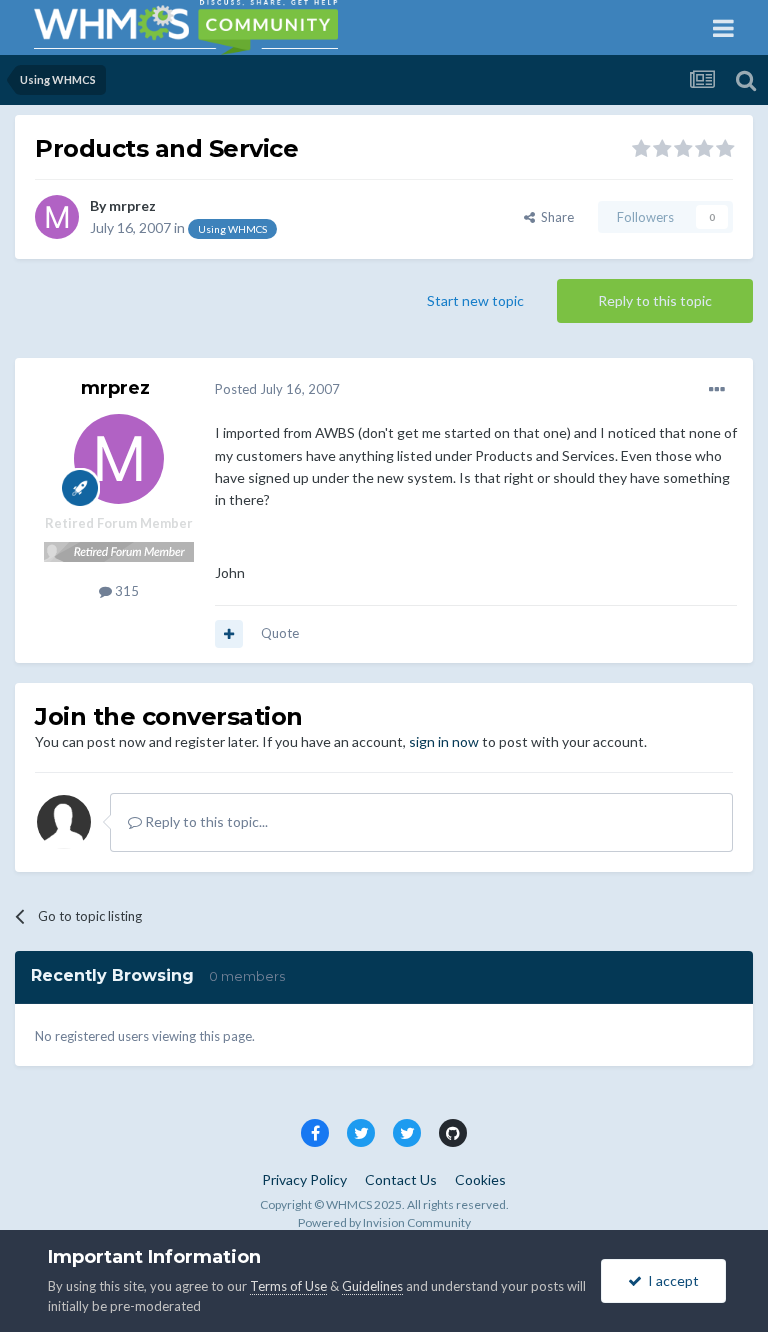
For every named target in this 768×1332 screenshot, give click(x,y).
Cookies (480, 1179)
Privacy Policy (304, 1179)
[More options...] (717, 390)
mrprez (132, 205)
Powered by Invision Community (384, 1222)
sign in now (444, 741)
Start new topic (475, 300)
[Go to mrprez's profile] (57, 217)
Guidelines (372, 1286)
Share (554, 217)
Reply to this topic (655, 300)
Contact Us (401, 1179)
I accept (670, 1280)
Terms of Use (288, 1286)
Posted (277, 389)
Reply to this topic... (205, 821)
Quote (280, 633)
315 (125, 591)
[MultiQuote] (229, 634)
